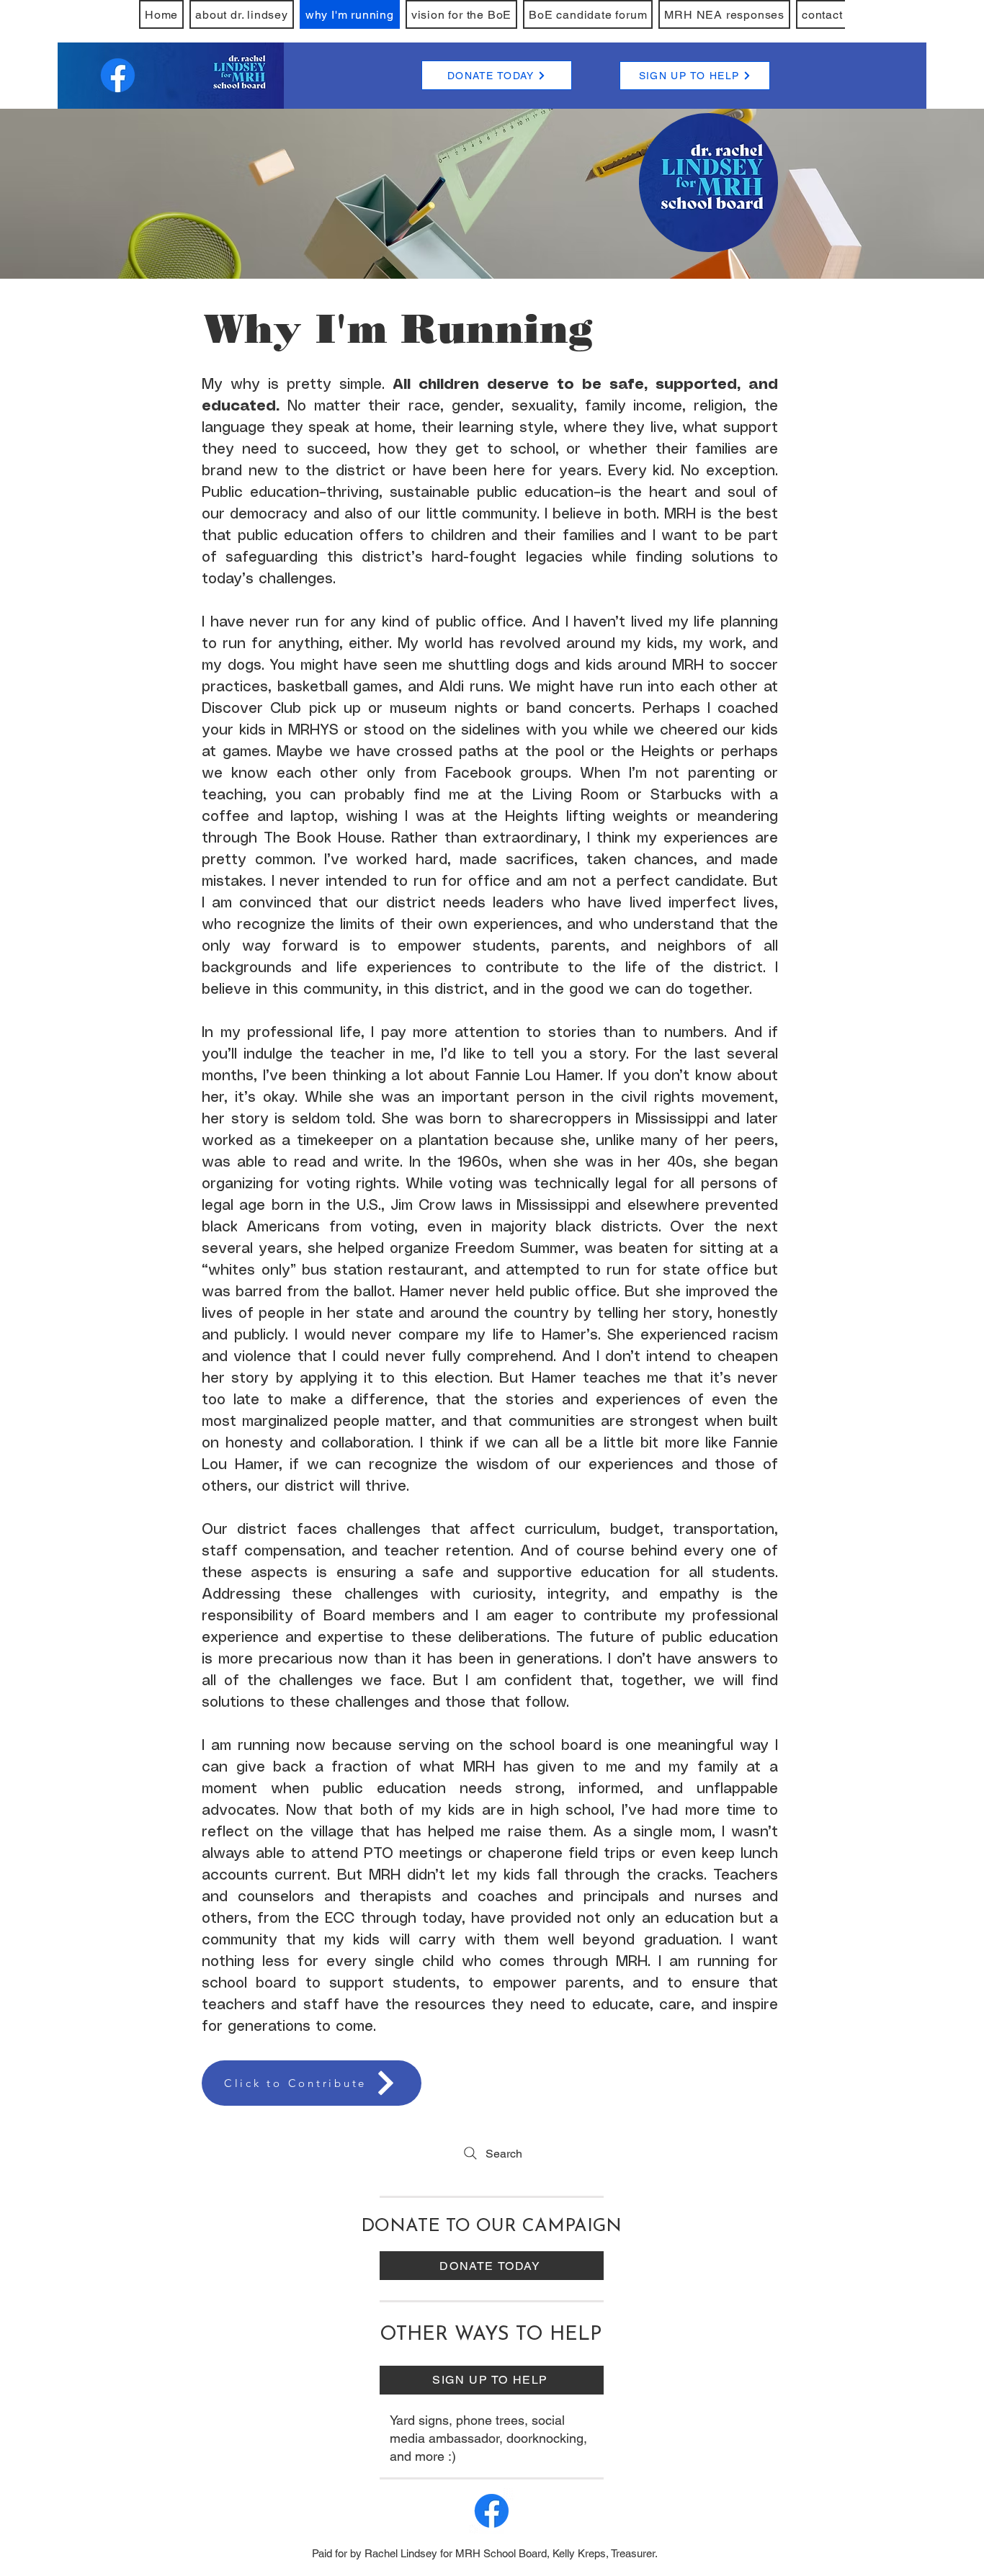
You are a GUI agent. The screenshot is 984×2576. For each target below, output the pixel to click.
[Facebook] (118, 75)
